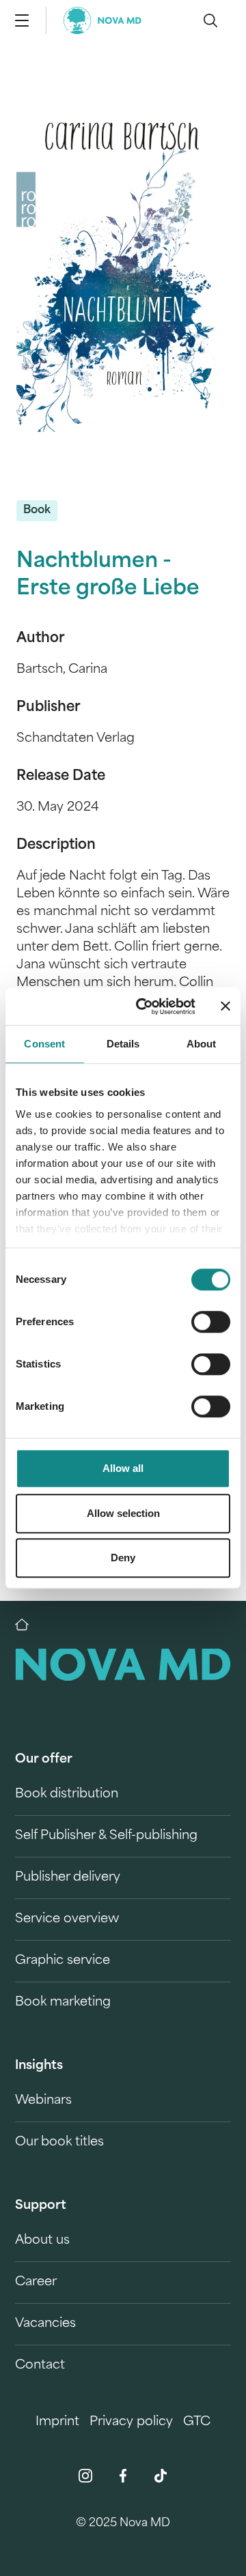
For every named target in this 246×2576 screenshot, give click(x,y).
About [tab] (202, 1044)
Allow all (123, 1468)
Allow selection (123, 1513)
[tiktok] (161, 2476)
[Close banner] (225, 1007)
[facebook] (123, 2476)
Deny (123, 1558)
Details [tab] (123, 1044)
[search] (210, 20)
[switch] (211, 1322)
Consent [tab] (44, 1044)
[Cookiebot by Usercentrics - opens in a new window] (144, 1007)
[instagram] (85, 2476)
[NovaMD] (29, 1625)
